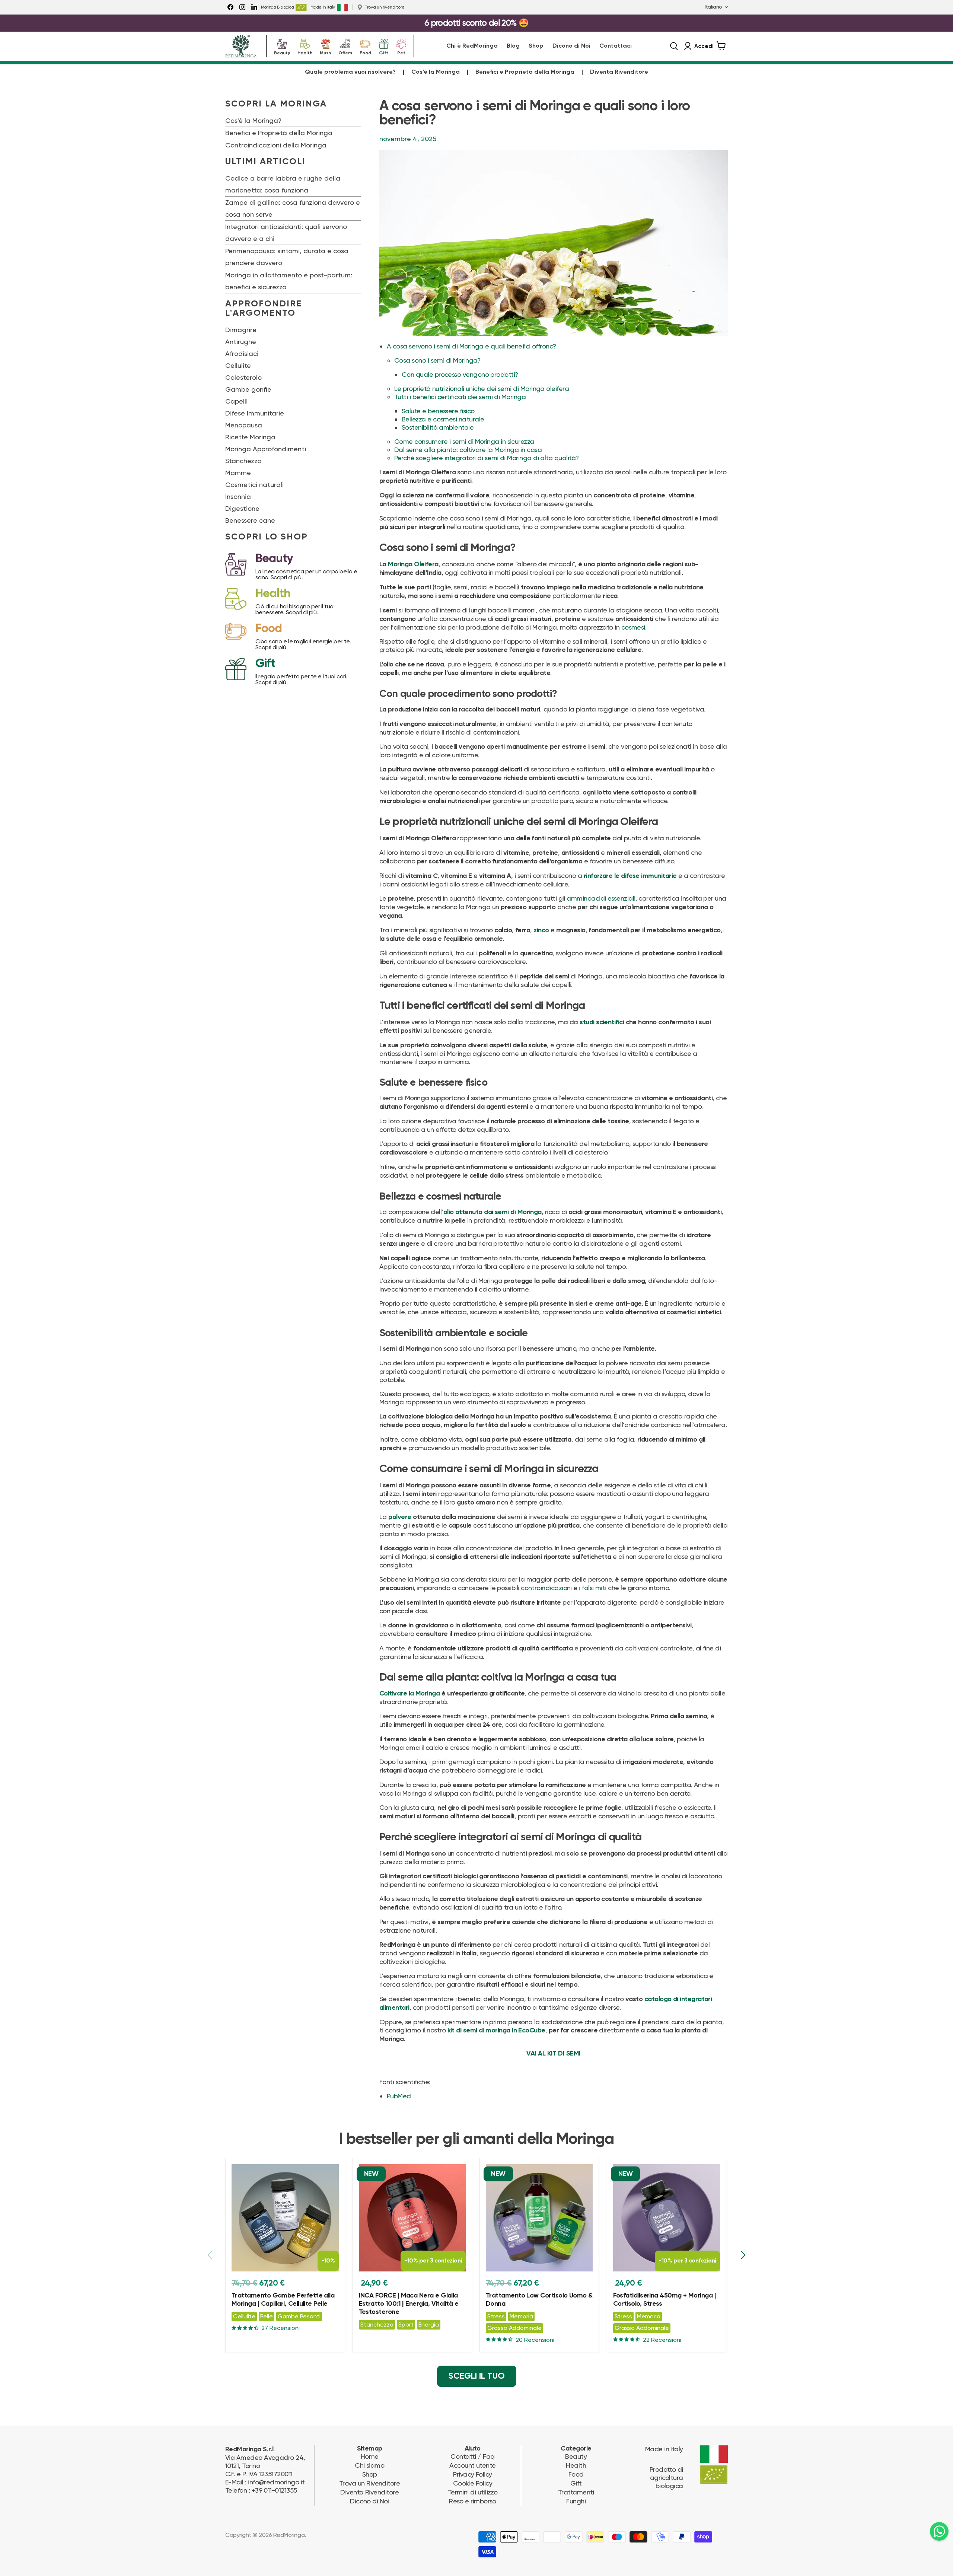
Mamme (238, 473)
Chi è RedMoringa (472, 46)
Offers (345, 52)
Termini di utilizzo (473, 2492)
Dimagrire (241, 330)
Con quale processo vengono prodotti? (460, 374)
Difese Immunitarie (255, 413)
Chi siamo (369, 2465)
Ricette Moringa (250, 437)
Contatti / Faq (472, 2456)
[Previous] (210, 2255)
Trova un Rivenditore (369, 2483)
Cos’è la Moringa (436, 72)
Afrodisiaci (242, 354)
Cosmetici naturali (254, 485)
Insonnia (238, 496)
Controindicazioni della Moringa (276, 145)
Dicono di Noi (571, 46)
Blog (513, 46)
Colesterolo (243, 377)
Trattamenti (576, 2492)
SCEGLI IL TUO (477, 2376)
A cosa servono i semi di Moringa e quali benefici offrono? (471, 346)
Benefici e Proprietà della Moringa (525, 72)
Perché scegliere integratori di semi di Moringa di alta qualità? (486, 458)
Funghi (576, 2501)
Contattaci (616, 46)
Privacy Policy (472, 2474)
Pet (401, 52)
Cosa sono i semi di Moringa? (437, 360)
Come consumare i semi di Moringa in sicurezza (464, 441)
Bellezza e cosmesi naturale (443, 419)
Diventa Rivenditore (619, 72)
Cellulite (238, 365)
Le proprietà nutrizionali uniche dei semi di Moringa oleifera (482, 389)
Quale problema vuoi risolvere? (350, 72)
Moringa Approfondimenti (266, 449)
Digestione (242, 508)
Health (305, 52)
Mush (325, 52)
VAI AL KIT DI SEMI (553, 2054)
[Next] (743, 2255)
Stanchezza (243, 461)
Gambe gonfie (248, 389)
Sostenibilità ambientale (438, 427)
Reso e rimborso (473, 2501)
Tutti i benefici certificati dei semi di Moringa (460, 397)
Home (370, 2456)
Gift (384, 52)
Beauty (282, 52)
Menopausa (244, 425)
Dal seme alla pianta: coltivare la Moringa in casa (468, 450)
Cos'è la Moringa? (253, 120)
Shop (536, 46)
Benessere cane (250, 520)
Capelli (236, 401)
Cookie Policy (473, 2483)
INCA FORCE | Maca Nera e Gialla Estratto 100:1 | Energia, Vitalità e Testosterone (409, 2304)
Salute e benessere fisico (438, 411)
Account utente (472, 2465)
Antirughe (241, 342)
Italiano (713, 7)
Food (365, 52)
